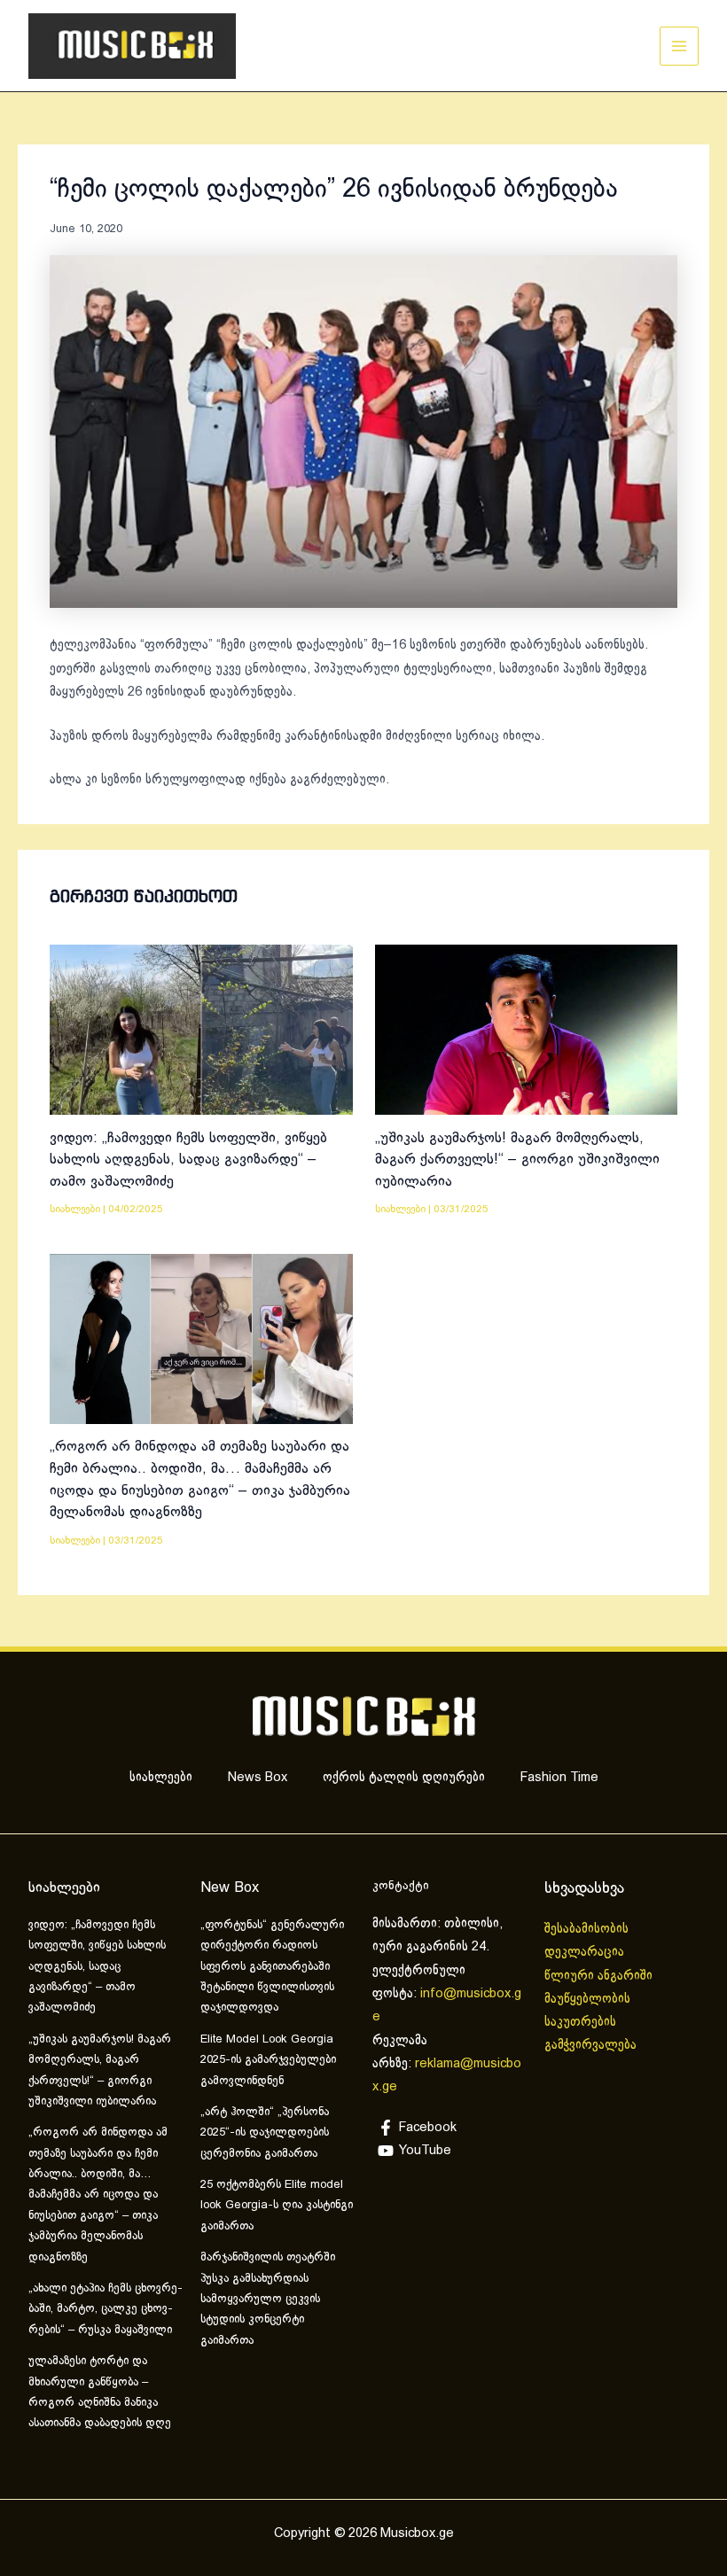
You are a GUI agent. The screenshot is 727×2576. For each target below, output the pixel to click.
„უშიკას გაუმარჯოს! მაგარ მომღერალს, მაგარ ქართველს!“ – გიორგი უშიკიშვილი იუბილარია (517, 1160)
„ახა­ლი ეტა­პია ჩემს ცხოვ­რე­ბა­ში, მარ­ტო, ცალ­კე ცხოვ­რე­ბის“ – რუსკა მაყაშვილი (106, 2310)
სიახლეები (75, 1209)
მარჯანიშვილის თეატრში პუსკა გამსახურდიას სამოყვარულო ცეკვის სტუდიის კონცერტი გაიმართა (268, 2300)
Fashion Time (559, 1778)
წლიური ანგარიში (600, 1976)
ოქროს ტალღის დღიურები (404, 1778)
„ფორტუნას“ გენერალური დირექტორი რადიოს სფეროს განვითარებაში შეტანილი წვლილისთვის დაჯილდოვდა (272, 1967)
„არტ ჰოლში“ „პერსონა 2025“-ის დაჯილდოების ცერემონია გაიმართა (265, 2133)
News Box (258, 1778)
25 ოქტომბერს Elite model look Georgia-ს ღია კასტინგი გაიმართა (277, 2206)
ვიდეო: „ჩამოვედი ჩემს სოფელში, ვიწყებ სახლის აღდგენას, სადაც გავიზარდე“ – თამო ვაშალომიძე (188, 1160)
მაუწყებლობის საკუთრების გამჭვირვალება (590, 2023)
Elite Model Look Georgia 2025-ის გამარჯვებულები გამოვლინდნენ (268, 2061)
